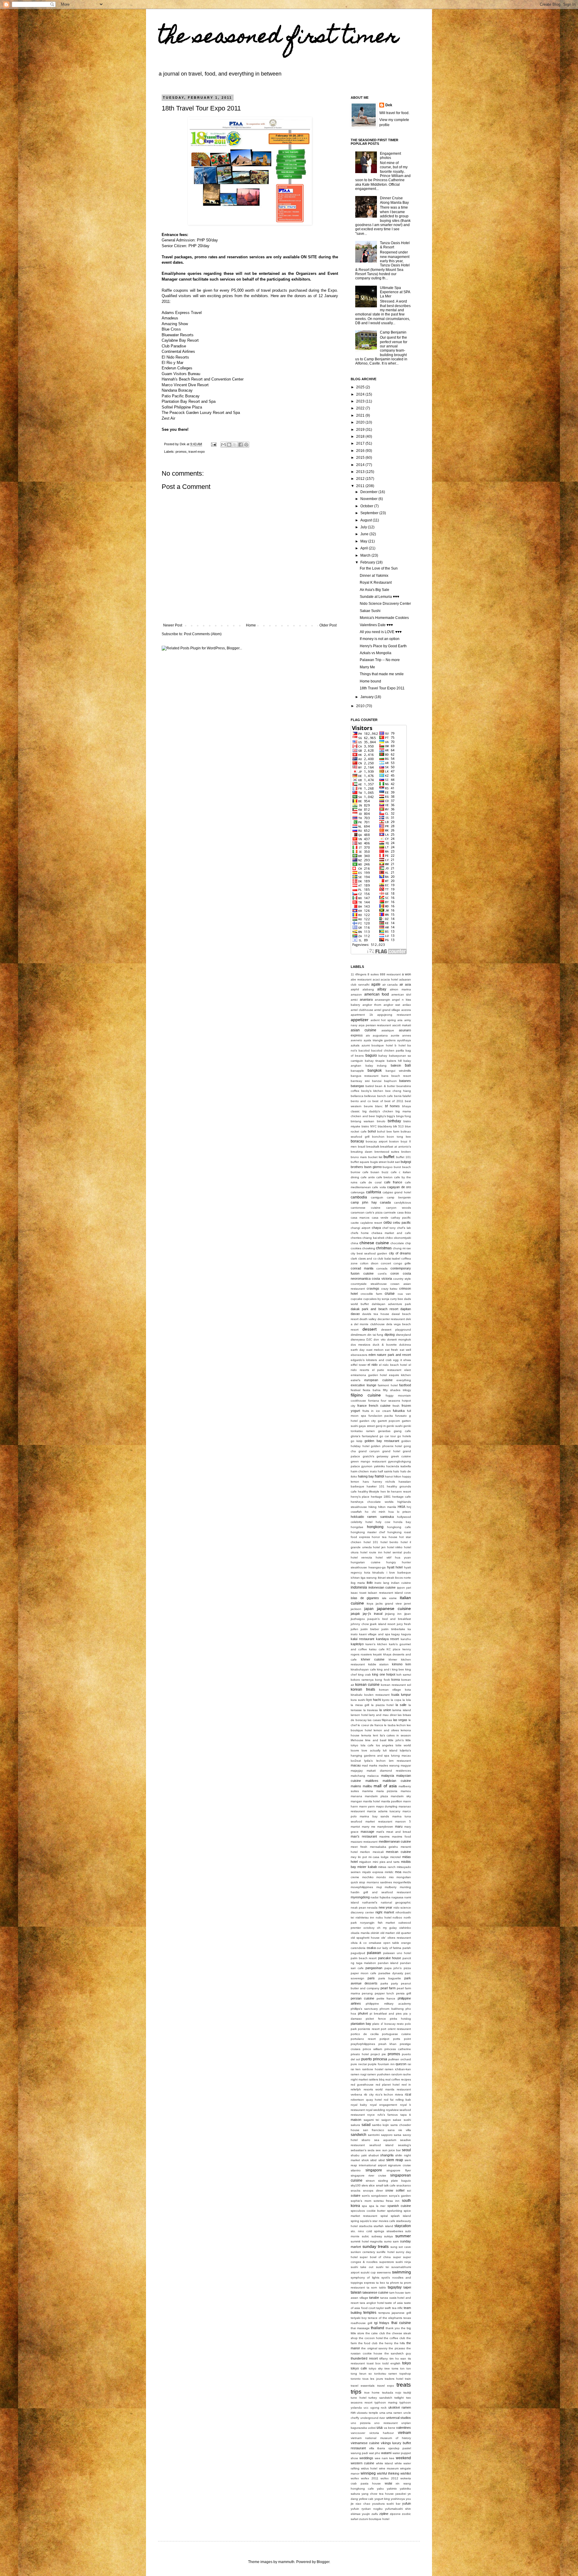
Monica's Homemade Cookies (384, 618)
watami (386, 2453)
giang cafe (402, 1431)
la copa (396, 1700)
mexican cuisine (398, 1852)
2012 (361, 479)
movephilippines (362, 1887)
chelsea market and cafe (391, 1233)
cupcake (357, 1299)
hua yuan (403, 1557)
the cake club (375, 2333)
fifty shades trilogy (397, 1390)
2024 (361, 394)
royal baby (359, 2105)
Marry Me (367, 667)
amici (354, 1000)
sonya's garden (400, 2196)
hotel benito (390, 1542)
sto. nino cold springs (367, 2231)
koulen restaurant (377, 1695)
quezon (401, 2064)
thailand (378, 2328)
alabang (368, 989)
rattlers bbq (377, 2079)
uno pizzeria (361, 2423)
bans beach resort (396, 1076)
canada (385, 1202)
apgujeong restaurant (394, 1015)
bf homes (393, 1106)
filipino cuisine (366, 1395)
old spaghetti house (365, 1938)
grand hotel (391, 1451)
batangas (357, 1086)
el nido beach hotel (393, 1365)
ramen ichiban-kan (398, 2069)
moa (398, 1872)
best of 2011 (394, 1101)
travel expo (197, 452)
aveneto (356, 1040)
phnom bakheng (392, 2009)
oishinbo (405, 1928)
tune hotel (359, 2398)
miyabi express (373, 1872)
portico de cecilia (365, 2034)
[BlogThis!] (229, 445)
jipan (408, 1614)
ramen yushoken (379, 2074)
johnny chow (360, 1624)
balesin (396, 1065)
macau (356, 1765)
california (374, 1192)
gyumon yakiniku (373, 1466)
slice (372, 2185)
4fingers (361, 974)
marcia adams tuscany (384, 1811)
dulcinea (405, 1345)
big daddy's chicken (378, 1111)
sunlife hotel (385, 2252)
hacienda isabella (399, 1466)
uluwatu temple (367, 2413)
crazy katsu (389, 1289)
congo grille (402, 1263)
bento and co (361, 1101)
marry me (369, 1827)
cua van (404, 1294)
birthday (394, 1121)
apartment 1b (362, 1015)
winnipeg (368, 2473)
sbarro (366, 2140)
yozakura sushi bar (386, 2504)
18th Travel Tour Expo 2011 (382, 688)
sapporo (387, 2135)
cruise (390, 1294)
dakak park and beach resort (374, 1309)
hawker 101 (376, 1486)
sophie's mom (361, 2201)
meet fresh (359, 1847)
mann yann (367, 1806)
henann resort (401, 1492)
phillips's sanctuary (364, 2009)
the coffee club (395, 2338)
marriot (355, 1827)
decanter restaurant (391, 1319)
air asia (405, 984)
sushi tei (382, 2267)
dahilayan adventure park (392, 1304)
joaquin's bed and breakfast (389, 1619)
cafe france (393, 1182)
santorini (374, 2135)
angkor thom (372, 1005)
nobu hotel (384, 1917)
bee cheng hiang (398, 1091)
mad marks (370, 1765)
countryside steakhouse (369, 1284)
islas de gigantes (365, 1598)
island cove (403, 1593)
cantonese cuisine (366, 1208)
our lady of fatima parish (394, 1948)
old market (388, 1933)
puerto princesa (374, 2059)
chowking (369, 1248)
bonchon (378, 1137)
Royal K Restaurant (376, 583)
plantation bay (361, 2024)
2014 (361, 465)
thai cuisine (401, 2323)
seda (371, 2150)
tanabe (374, 2298)
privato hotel (360, 2054)
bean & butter (385, 1086)
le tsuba (390, 1725)
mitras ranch (387, 1867)
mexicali (378, 1852)
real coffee (393, 2079)
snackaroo (404, 2185)
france (362, 1406)
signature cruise (399, 2165)
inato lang (382, 1583)
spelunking (395, 2211)
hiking (373, 1507)
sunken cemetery (363, 2252)
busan (375, 1172)
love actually (371, 1750)
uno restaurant (386, 2423)
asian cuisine (364, 1030)
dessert (370, 1329)
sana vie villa (399, 2130)
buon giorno (373, 1167)
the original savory (374, 2348)
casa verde (380, 1218)
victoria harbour (382, 2433)
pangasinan (374, 1968)
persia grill (404, 1993)
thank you (393, 2328)
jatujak (355, 1614)
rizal (408, 2094)
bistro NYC (369, 1126)
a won (406, 974)
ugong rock (379, 2408)
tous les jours (373, 2379)
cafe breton (385, 1177)
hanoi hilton (393, 1476)
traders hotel (394, 2379)
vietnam (404, 2433)
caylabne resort (371, 1223)
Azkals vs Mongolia (376, 653)
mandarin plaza (376, 1796)
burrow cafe (360, 1172)
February (368, 562)
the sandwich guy (398, 2353)
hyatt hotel (395, 1567)
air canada (390, 985)
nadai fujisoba (380, 1897)
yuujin (366, 2514)
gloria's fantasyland (364, 1436)
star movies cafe (384, 2221)
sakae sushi (402, 2120)
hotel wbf (383, 1557)
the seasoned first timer (278, 38)
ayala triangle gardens (380, 1040)
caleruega (358, 1192)
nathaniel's (370, 1902)
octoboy (369, 1928)
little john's (396, 1740)
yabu (380, 2489)
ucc (366, 2408)
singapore (374, 2170)
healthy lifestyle (369, 1492)
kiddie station (379, 1664)
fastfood (405, 1385)
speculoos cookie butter (368, 2211)
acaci (376, 979)
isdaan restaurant (380, 1593)
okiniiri (375, 1933)
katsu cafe (377, 1649)
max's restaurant (364, 1836)
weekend (403, 2458)
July (364, 527)
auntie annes (401, 1035)
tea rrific (397, 2308)
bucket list (375, 1157)
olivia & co (359, 1943)
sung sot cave (401, 2247)
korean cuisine (367, 1685)
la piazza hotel (382, 1705)
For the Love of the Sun (379, 568)
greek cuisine (401, 1456)
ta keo (381, 2283)
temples (370, 2313)
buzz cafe (389, 1172)
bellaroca (357, 1096)
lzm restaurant (400, 1761)
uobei (372, 2428)
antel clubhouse (362, 1010)
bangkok (375, 1070)
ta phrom (393, 2283)
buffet (389, 1157)
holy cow (383, 1522)
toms (395, 2368)
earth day (358, 1350)
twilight (399, 2398)
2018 (361, 437)
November (369, 499)
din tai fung (375, 1335)
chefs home (360, 1233)
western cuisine (362, 2463)
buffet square (360, 1162)
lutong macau (401, 1756)
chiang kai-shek (373, 1238)
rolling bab (403, 2100)
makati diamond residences (389, 1771)
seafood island (381, 2145)
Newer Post (173, 625)
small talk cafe (386, 2185)
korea (396, 1680)
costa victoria (382, 1279)
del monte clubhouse (369, 1324)
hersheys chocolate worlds (372, 1502)
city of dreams (400, 1253)
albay (382, 989)
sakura (355, 2125)
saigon (386, 2120)
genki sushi (394, 1426)
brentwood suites (387, 1152)
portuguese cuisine (396, 2034)
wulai (388, 2483)
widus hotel (369, 2468)
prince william (373, 2049)
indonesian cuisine (382, 1587)
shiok (365, 2160)
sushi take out (362, 2267)
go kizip (357, 1441)
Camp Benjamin (393, 332)
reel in (406, 2085)
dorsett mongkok (399, 1339)
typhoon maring (386, 2402)
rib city (369, 2094)
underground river (373, 2418)
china (354, 1243)
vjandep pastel (400, 2448)
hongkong (375, 1527)
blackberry (385, 1126)
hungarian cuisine (366, 1562)
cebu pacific (402, 1223)
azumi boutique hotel (377, 1045)
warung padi (359, 2453)
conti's (382, 1274)
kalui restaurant (362, 1639)
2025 (361, 387)
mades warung (389, 1765)
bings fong (404, 1116)
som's (366, 2196)
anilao (407, 1005)
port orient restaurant (396, 2029)
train (408, 2379)
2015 (361, 458)
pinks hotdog (400, 2019)
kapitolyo (357, 1644)
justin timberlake (393, 1629)
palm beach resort (364, 1958)
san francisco (374, 2130)
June (365, 534)
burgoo (388, 1167)
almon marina (401, 989)
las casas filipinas (380, 1720)
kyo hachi (374, 1700)
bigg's (391, 1116)
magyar (406, 1765)
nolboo (397, 1917)
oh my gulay (387, 1928)
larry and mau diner (383, 1715)
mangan (356, 1801)
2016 (361, 451)
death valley (368, 1319)
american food (377, 994)
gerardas (384, 1431)
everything (404, 1380)
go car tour (388, 1436)
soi (409, 2191)
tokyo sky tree (379, 2368)
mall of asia (385, 1786)
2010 (361, 706)
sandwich (359, 2135)
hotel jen (379, 1547)
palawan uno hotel (397, 1953)
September (370, 513)
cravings (373, 1288)
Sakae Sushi (370, 611)
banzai (377, 1081)
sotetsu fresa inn (387, 2201)
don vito (379, 1339)
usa (380, 2428)
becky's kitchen (372, 1091)
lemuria (366, 1735)
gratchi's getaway (376, 1456)
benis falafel (402, 1096)
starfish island (383, 2226)
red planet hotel (388, 2085)
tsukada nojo (392, 2393)
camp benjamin (399, 1197)
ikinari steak (386, 1578)
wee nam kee (385, 2458)
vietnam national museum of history (381, 2438)
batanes (405, 1081)
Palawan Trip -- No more (380, 660)
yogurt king (382, 2499)
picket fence (376, 2019)
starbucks (366, 2226)
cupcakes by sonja (376, 1299)
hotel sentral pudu (397, 1552)
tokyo (407, 2363)
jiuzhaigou (358, 1619)
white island (384, 2463)
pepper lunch (384, 1993)
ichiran (355, 1578)
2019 (361, 430)
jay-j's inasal (373, 1614)
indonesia (359, 1587)
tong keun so (361, 2374)
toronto (356, 2379)
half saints (385, 1471)
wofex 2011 (370, 2478)
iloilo (370, 1583)
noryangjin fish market (378, 1923)
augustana (380, 1035)
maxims (384, 1836)
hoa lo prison (400, 1512)
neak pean (358, 1908)
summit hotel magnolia (367, 2241)
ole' (384, 1938)
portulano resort (363, 2039)
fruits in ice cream (377, 1411)
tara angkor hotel (372, 2303)
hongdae (357, 1527)
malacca (373, 1776)
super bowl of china (375, 2257)
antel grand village (387, 1010)
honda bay (402, 1522)
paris (371, 1978)
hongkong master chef (368, 1532)
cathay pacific (401, 1218)
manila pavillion (392, 1801)
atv (368, 1035)
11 (352, 974)
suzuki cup (368, 2272)
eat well (405, 1350)
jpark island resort (383, 1624)
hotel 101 (371, 1542)
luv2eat (356, 1761)
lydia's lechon (375, 1761)
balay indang (376, 1066)
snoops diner (373, 2191)
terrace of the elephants (385, 2318)
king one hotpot (384, 1674)
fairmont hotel (388, 1385)
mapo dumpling (387, 1806)
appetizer (360, 1020)
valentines (404, 2428)
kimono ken (402, 1664)
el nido (373, 1365)
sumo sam (392, 2241)
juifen (354, 1629)
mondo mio (385, 1877)
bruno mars (359, 1157)
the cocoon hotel (371, 2338)
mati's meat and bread (394, 1832)
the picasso (397, 2348)
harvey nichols (384, 1482)
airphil (355, 989)
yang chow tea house (378, 2494)
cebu (388, 1223)
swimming (401, 2272)
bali (408, 1065)
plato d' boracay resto (388, 2024)
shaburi (374, 2155)
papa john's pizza (398, 1968)
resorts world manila (379, 2089)
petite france (386, 1998)
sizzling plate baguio (395, 2181)
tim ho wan (398, 2358)
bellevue (370, 1096)
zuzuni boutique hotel (374, 2519)
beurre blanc (373, 1106)
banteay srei (360, 1081)
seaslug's (404, 2145)
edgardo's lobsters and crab (371, 1360)
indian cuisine (401, 1583)
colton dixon (369, 1263)
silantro (356, 2170)
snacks (356, 2191)
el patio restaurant (387, 1370)
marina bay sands (374, 1816)
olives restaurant (399, 1938)
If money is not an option (380, 639)
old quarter (404, 1933)
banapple (357, 1071)
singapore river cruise (368, 2175)
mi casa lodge (379, 1857)
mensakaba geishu (384, 1847)
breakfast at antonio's (396, 1147)
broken (406, 1152)
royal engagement (384, 2105)
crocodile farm (371, 1294)
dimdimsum (358, 1335)
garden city (368, 1421)
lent (376, 1735)
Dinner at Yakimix (374, 576)
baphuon (390, 1081)
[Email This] (223, 445)
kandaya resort (388, 1639)
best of (378, 1101)
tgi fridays (382, 2323)
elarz (408, 1370)
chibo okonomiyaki (398, 1238)
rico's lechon (384, 2094)
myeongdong (360, 1897)
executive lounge (364, 1385)
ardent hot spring (383, 1020)
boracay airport (377, 1141)
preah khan (388, 2044)
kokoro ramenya (362, 1680)
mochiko (368, 1877)
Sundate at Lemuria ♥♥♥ (379, 597)
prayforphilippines (363, 2044)
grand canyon (369, 1451)
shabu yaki (359, 2155)
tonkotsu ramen (386, 2374)
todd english (391, 2363)
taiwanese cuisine (375, 2292)
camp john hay (364, 1202)
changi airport (360, 1228)
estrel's (356, 1380)
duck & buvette (385, 1345)
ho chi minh (375, 1512)
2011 (361, 486)
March (366, 555)
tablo (382, 2287)
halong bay (366, 1476)
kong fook (382, 1680)
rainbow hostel (373, 2069)
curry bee (397, 1299)
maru (399, 1826)
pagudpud (358, 1953)
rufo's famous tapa (392, 2115)
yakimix (392, 2489)
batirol (370, 1086)
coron (395, 1273)
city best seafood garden (369, 1253)
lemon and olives (386, 1730)
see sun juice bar (388, 2150)
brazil (362, 1147)
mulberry (391, 1887)
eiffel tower (359, 1365)
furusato (401, 1416)
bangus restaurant (365, 1076)
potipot (384, 2039)
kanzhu (406, 1639)
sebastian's (359, 2150)
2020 (361, 422)
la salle (401, 1705)
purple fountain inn (381, 2064)
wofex (355, 2478)
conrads (382, 1268)
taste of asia (394, 2303)
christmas (384, 1248)
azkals (355, 1045)
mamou (406, 1791)
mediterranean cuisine (395, 1841)
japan (369, 1609)
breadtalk (373, 1147)
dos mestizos (360, 1345)
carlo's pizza (374, 1212)
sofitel (400, 2190)
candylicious (402, 1203)
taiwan (356, 2292)
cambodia (359, 1197)
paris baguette (390, 1978)
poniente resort (369, 2029)
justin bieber (370, 1629)
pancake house (390, 1958)
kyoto (386, 1700)
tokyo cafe (359, 2368)
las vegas (400, 1720)
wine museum (389, 2468)
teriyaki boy (359, 2318)
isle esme (390, 1598)
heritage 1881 (381, 1497)
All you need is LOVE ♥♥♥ (381, 632)
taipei (407, 2287)
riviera (399, 2094)
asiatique (388, 1030)
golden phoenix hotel (386, 1446)
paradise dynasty (391, 1973)
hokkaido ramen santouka (372, 1517)
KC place (393, 1649)
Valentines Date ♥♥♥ (376, 625)
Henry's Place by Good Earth (383, 646)
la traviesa (371, 1710)
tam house (397, 2293)
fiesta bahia (372, 1390)
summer (403, 2236)
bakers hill (394, 1061)
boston (394, 1141)
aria (400, 1020)
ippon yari (404, 1588)
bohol (372, 1131)
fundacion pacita (381, 1416)
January (367, 697)
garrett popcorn (389, 1421)
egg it (397, 1360)
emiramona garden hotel (369, 1375)
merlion (365, 1852)
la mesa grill (360, 1705)
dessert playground (396, 1330)
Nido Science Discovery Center (385, 604)
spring (355, 2221)
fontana (374, 1401)
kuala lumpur (401, 1695)
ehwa (407, 1360)
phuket (363, 2013)
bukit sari (394, 1162)
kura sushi (358, 1700)
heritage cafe (402, 1497)
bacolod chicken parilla (388, 1050)
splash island (401, 2216)
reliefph (356, 2089)
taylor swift (384, 2308)
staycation (403, 2226)
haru (366, 1482)
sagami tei (371, 2120)
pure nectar (359, 2064)
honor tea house (384, 1537)
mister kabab (367, 1867)
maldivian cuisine (397, 1781)
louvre (355, 1750)
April (365, 548)
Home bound (370, 681)
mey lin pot (359, 1857)
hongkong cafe (399, 1527)
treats (404, 2385)
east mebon (375, 1350)
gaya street (367, 1426)
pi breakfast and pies (386, 2014)
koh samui (404, 1675)
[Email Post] (213, 444)
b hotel (400, 1045)
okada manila (360, 1933)
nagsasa (397, 1897)
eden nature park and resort (390, 1355)
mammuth (286, 2562)
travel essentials (363, 2386)
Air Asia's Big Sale (374, 590)
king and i (384, 1669)
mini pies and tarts (386, 1862)
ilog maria (358, 1583)
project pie (378, 2054)
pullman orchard (400, 2059)
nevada (372, 1908)
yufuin (407, 2503)
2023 (361, 401)
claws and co (367, 1258)
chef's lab (404, 1228)
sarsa (398, 2135)
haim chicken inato (364, 1471)
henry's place (360, 1497)
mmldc (389, 1872)
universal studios (399, 2418)
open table (391, 1943)
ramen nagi (359, 2074)
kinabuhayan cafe (363, 1669)
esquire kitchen (400, 1375)
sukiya (388, 2236)
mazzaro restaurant (364, 1842)
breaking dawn (362, 1152)
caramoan (358, 1212)
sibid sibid (377, 2160)
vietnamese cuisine (365, 2443)
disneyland (403, 1335)
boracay (357, 1141)
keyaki (377, 1654)
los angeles (385, 1745)
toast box (374, 2363)
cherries (356, 1238)
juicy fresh (404, 1624)
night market (385, 1912)
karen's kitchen (376, 1644)
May (364, 541)
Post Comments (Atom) (203, 634)
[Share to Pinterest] (246, 445)
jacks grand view (389, 1603)
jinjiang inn (393, 1614)
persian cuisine (362, 1998)
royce (371, 2115)
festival (356, 1390)
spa (364, 2206)
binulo (381, 1121)
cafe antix (368, 1177)
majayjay (357, 1771)
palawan (374, 1953)
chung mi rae (402, 1248)
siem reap (395, 2160)
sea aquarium (385, 2140)
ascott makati (402, 1025)
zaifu (375, 2514)
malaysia (388, 1776)
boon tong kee (399, 1137)
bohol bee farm (388, 1131)
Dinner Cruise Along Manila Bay (394, 200)
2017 (361, 443)
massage (367, 1832)
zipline (384, 2514)
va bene (390, 2428)
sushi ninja (403, 2262)
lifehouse (357, 1740)
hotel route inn (371, 1552)
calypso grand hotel (397, 1192)
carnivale (390, 1212)
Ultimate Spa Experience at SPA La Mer (395, 292)
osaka (371, 1948)
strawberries (395, 2231)
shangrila (387, 2155)
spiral (384, 2216)
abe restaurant (361, 979)
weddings (366, 2458)
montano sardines (379, 1882)
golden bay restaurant (382, 1441)
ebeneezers (359, 1355)
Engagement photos (390, 156)
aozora (406, 1010)
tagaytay (395, 2287)
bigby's (381, 1116)
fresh (396, 1406)
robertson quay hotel (366, 2100)
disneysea (358, 1339)
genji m (381, 1426)
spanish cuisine (399, 2206)
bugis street (378, 1162)
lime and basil (376, 1740)
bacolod (364, 1050)
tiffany (384, 2358)
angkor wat (392, 1005)
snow (389, 2190)
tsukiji (407, 2393)
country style (402, 1279)
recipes (406, 2079)
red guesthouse (362, 2085)
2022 (361, 408)
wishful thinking (388, 2473)
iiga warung (369, 1578)
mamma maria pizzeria (380, 1791)
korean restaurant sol (396, 1685)
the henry (386, 2343)
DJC (369, 1339)
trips (356, 2392)
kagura (406, 1634)
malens (356, 1786)
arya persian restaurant (375, 1025)
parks (384, 1983)
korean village (390, 1690)
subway (377, 2236)
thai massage (360, 2328)
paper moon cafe (364, 1973)
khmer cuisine (373, 1659)
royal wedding (375, 2110)
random (397, 2074)
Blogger (323, 2562)
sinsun (370, 2181)
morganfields (402, 1882)
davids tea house (376, 1314)
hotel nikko (395, 1547)
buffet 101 (404, 1157)
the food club (368, 2343)
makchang (358, 1776)
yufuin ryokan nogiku (367, 2509)
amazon (356, 994)
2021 (361, 415)
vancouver (358, 2433)
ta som (372, 2287)
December (369, 492)
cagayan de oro (399, 1187)
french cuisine (380, 1406)
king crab (364, 1675)
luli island (390, 1750)
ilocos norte (403, 1578)
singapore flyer (399, 2170)
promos (181, 452)
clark (354, 1258)
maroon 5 (403, 1821)
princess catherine (398, 2049)
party (395, 1983)
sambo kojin (381, 2125)
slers (365, 2185)
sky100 (356, 2185)
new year (386, 1907)
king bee (398, 1669)
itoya (370, 1603)
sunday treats (376, 2246)
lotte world (403, 1745)
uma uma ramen (391, 2413)
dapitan (406, 1309)
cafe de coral (371, 1182)
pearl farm (388, 1988)
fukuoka (399, 1411)
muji (379, 1887)
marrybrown (385, 1827)
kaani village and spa (375, 1634)
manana (356, 1796)
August (367, 520)
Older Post (328, 625)
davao (355, 1314)
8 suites (373, 974)
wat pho (375, 2453)
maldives (372, 1781)
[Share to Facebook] (241, 445)
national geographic (396, 1902)
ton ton (406, 2368)
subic (365, 2236)
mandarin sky (401, 1796)
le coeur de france (370, 1725)
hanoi (379, 1476)
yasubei (401, 2494)
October (367, 506)
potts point (402, 2039)
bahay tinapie (375, 1061)
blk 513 (398, 1126)
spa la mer (377, 2206)
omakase (375, 1943)
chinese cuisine (374, 1243)
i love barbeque (399, 1572)
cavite (355, 1223)
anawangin (382, 1000)
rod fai (389, 2100)
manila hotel (371, 1801)
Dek (389, 105)
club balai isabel (389, 1258)
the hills (400, 2343)
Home (251, 625)
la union (385, 1710)
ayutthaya (404, 1040)
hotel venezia (361, 1557)
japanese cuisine (394, 1608)
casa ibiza (404, 1212)
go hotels (404, 1436)
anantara (366, 999)
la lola (407, 1700)
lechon (401, 1725)
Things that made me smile (382, 674)
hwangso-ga (377, 1567)
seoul (406, 2150)
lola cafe (367, 1745)
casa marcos (360, 1218)
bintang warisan (362, 1121)
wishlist (406, 2473)
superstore (387, 2262)
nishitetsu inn (365, 1917)
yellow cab (366, 2499)
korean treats (363, 1689)
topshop (405, 2374)
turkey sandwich (380, 2398)
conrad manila (362, 1268)
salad (366, 2125)
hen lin (385, 1492)
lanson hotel (359, 1715)
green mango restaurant (368, 1461)
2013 (361, 472)
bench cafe (385, 1096)
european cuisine (378, 1380)
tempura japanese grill (395, 2313)
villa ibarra (377, 2448)
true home (372, 2393)
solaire (356, 2195)
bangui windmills (398, 1071)
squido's (366, 2221)
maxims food (401, 1836)
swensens (384, 2272)
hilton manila (387, 1507)
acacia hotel (389, 979)
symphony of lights (365, 2278)
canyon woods (399, 1208)
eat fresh (392, 1350)
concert (386, 1263)
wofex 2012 (389, 2478)
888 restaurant (390, 974)
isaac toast (359, 1593)
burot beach (402, 1167)
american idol (401, 994)
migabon (365, 1862)
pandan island (388, 1963)
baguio (371, 1055)
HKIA (401, 1507)
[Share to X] (235, 445)
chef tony (389, 1228)
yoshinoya (398, 2499)
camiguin (377, 1197)
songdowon (379, 2196)
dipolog (390, 1335)
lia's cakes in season (396, 1735)
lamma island (402, 1710)
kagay (396, 1634)
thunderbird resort (364, 2358)
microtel (395, 1857)
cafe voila (379, 1187)
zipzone (395, 2514)
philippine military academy (388, 2004)
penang (367, 1993)
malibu (367, 1786)
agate (376, 984)
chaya (376, 1228)
